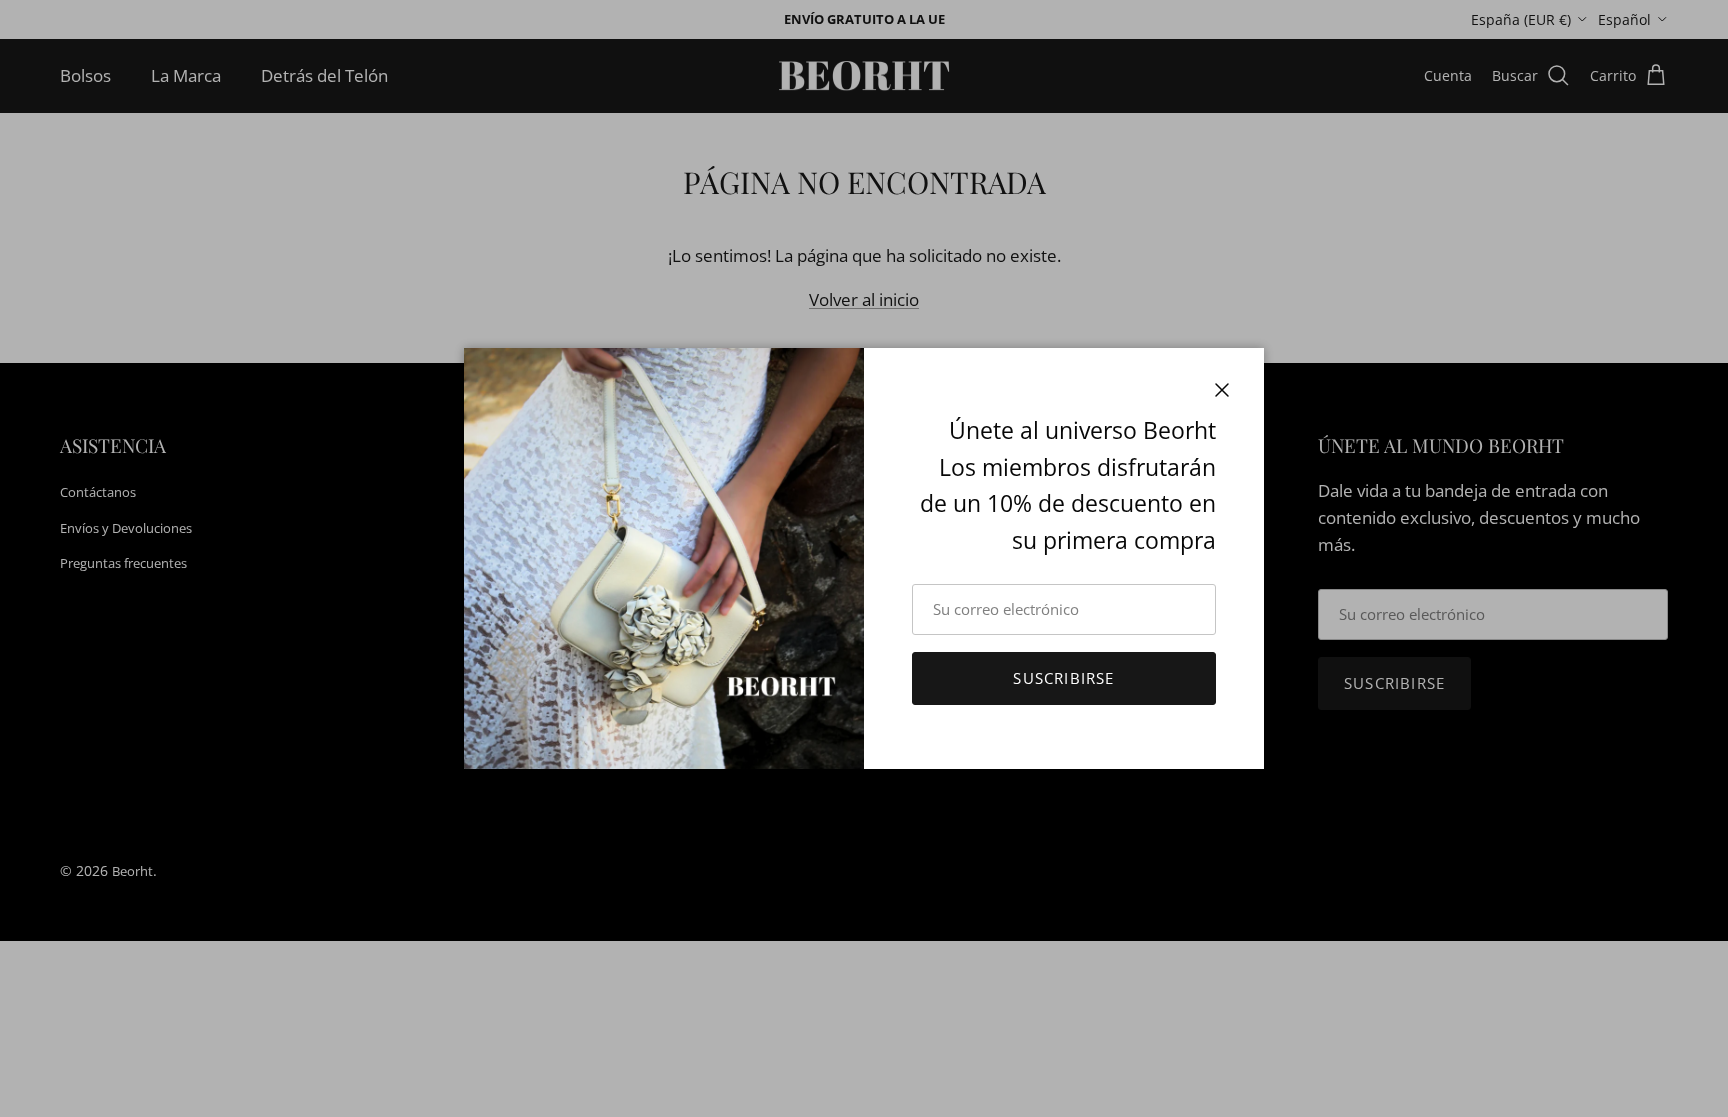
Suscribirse (1063, 678)
